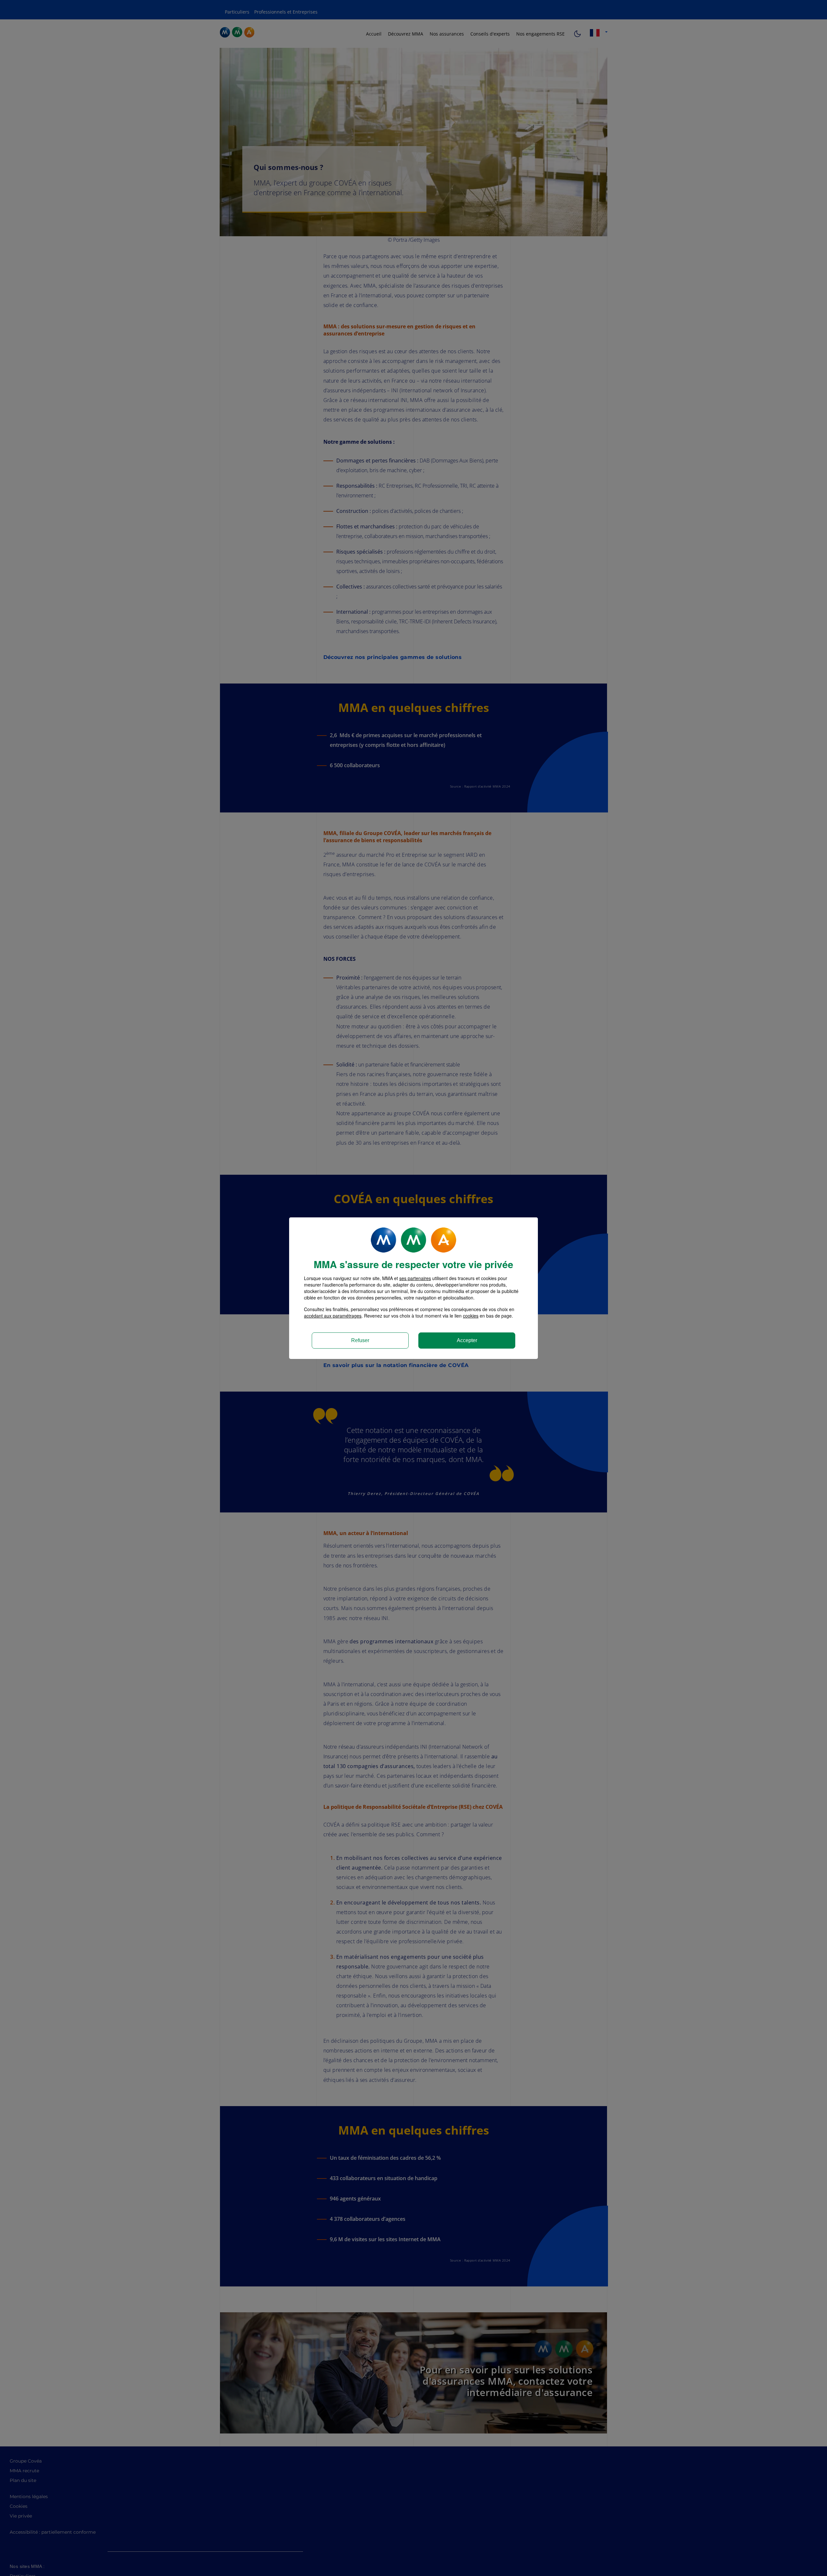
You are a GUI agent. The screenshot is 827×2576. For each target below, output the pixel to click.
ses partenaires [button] (415, 1278)
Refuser (360, 1340)
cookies (471, 1316)
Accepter (467, 1340)
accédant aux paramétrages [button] (333, 1316)
